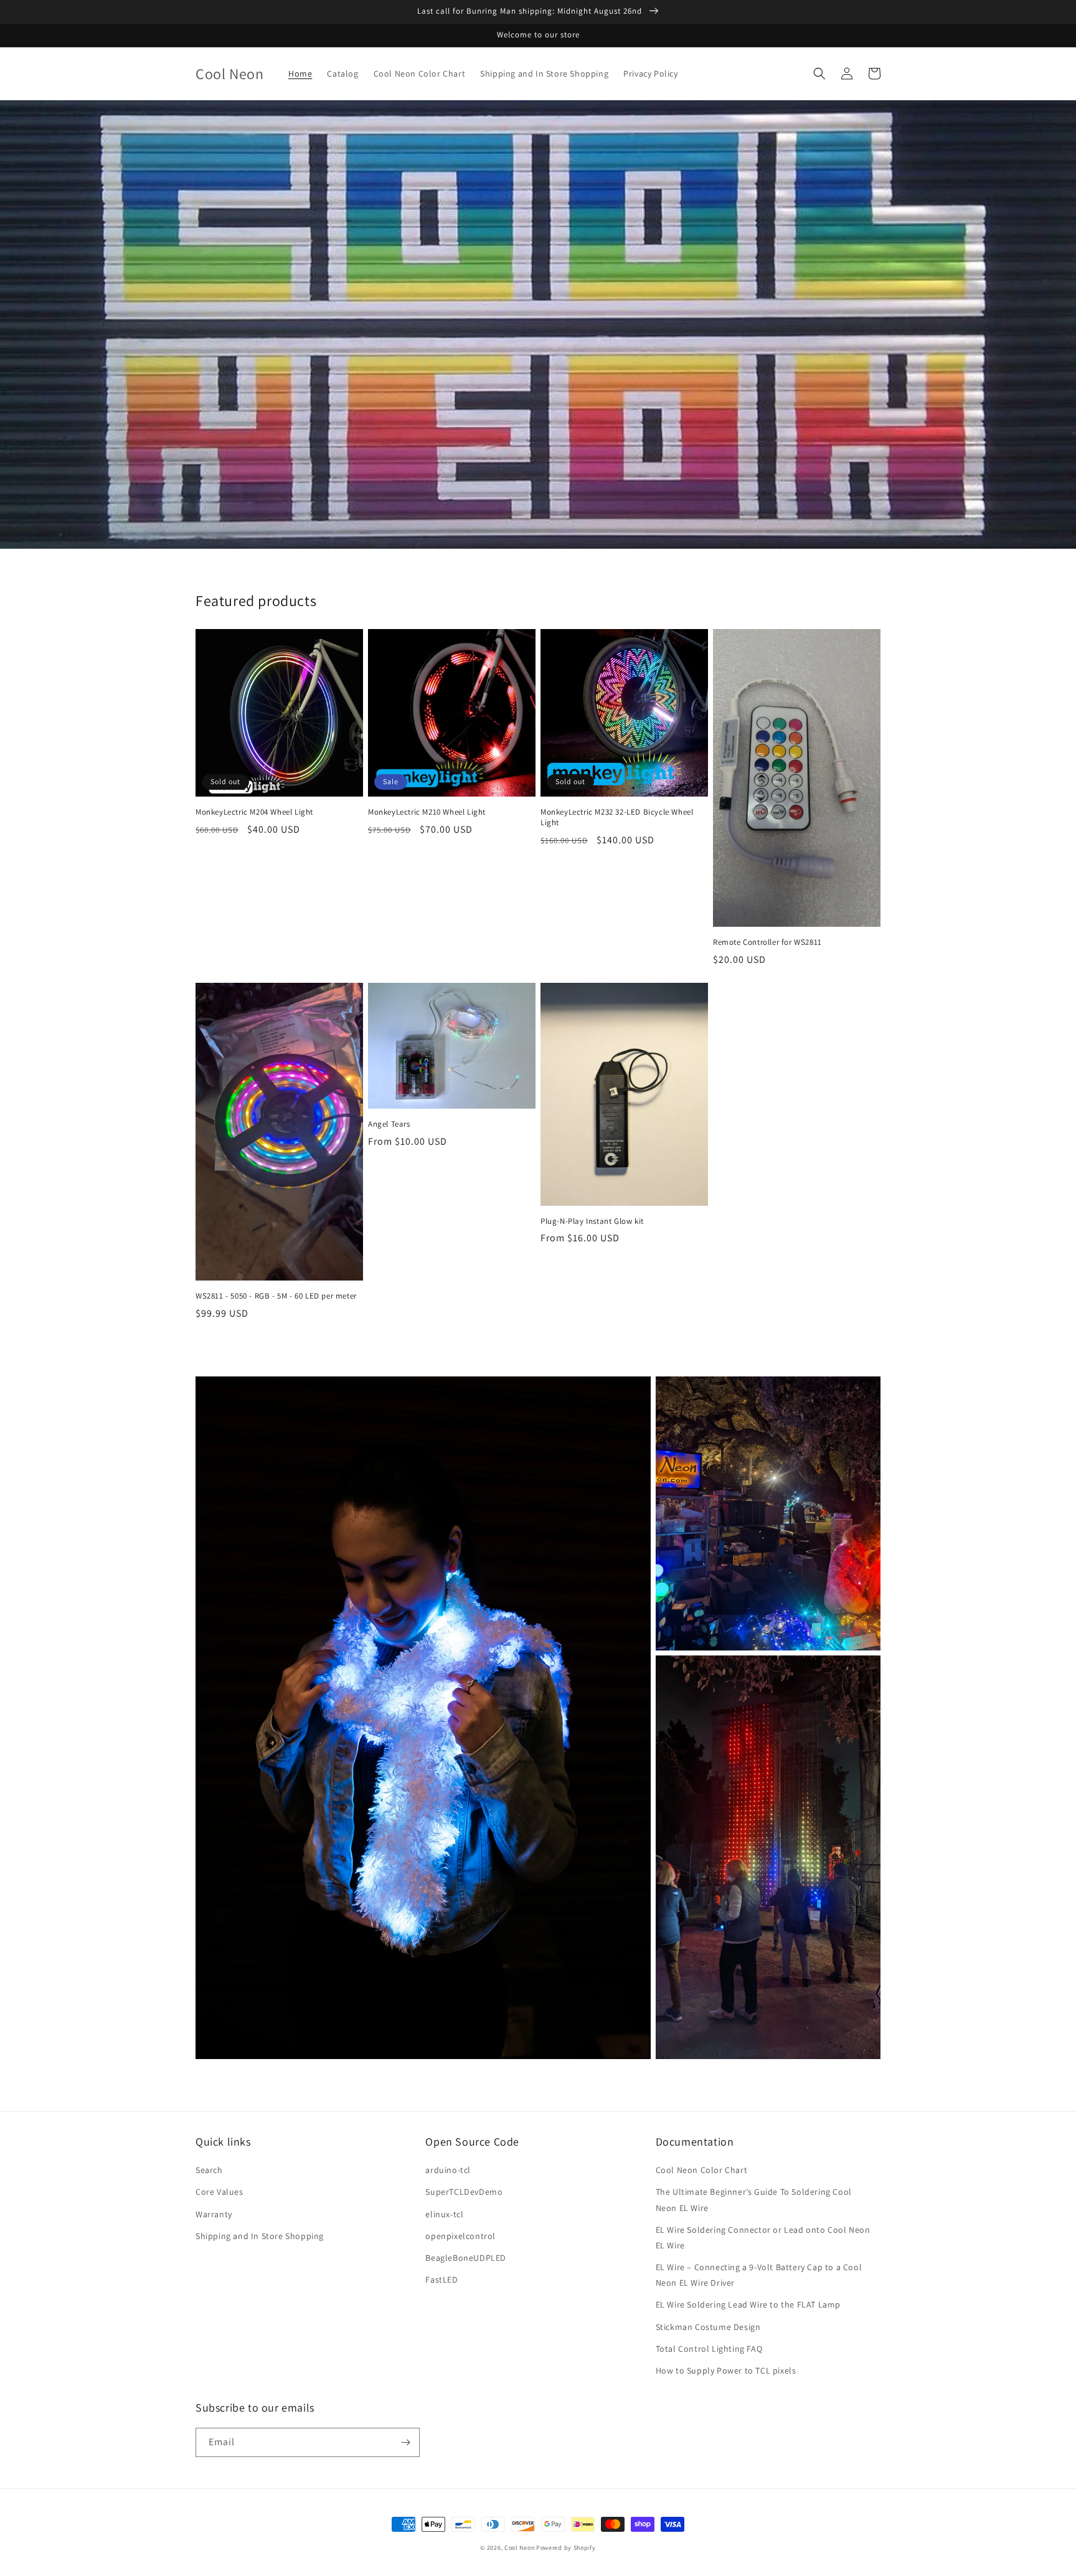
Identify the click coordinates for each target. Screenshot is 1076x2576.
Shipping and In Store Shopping (260, 2236)
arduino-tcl (448, 2170)
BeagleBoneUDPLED (466, 2258)
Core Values (219, 2192)
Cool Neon (519, 2548)
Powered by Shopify (566, 2548)
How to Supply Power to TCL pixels (726, 2370)
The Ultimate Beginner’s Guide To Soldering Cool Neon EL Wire (754, 2200)
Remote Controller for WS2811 (767, 942)
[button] (819, 73)
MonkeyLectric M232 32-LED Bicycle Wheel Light (617, 817)
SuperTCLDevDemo (464, 2192)
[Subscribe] (405, 2442)
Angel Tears (389, 1124)
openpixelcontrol (460, 2236)
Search (209, 2170)
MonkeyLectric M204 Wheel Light (254, 812)
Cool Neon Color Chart (702, 2170)
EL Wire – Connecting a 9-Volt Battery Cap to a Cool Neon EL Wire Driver (759, 2275)
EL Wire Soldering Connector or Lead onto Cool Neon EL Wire (763, 2237)
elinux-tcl (444, 2214)
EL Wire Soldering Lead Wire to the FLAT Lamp (748, 2304)
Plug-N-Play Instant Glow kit (592, 1221)
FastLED (441, 2280)
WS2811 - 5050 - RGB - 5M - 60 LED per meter (276, 1296)
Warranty (214, 2214)
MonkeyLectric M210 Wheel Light (427, 812)
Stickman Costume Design (708, 2327)
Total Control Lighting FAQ (709, 2349)
